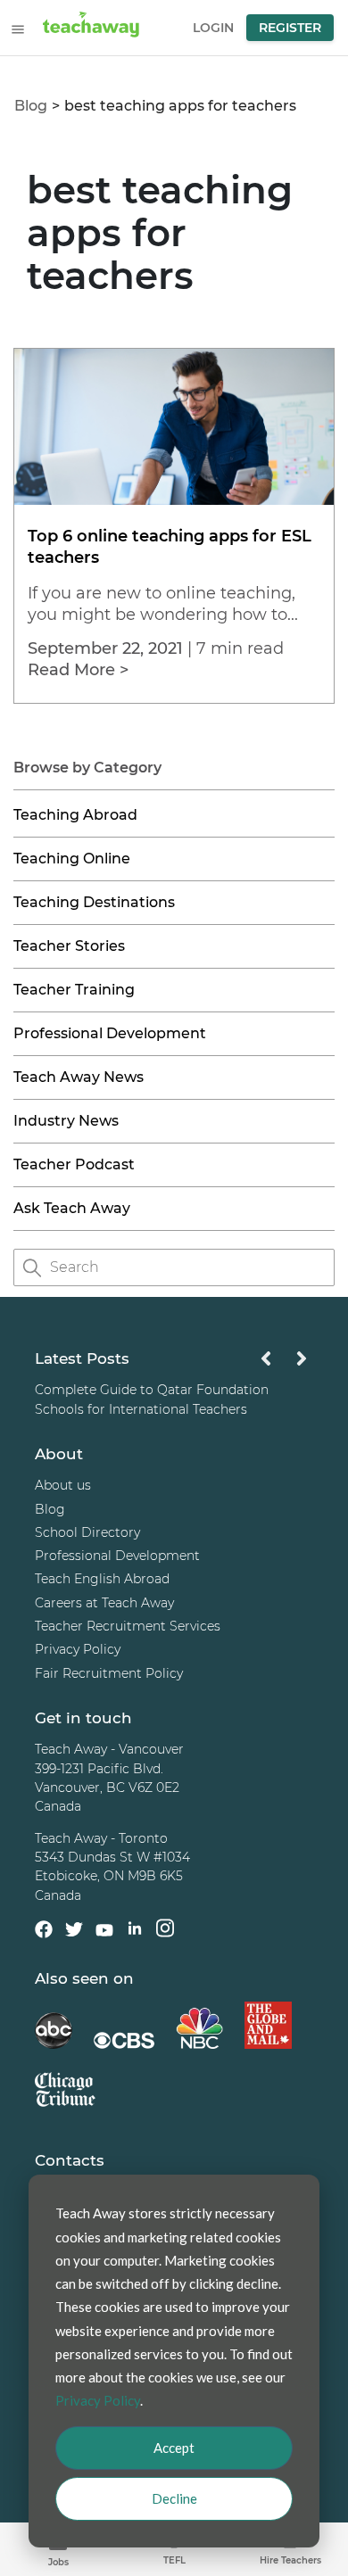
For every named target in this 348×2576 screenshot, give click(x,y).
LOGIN (213, 28)
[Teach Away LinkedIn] (135, 1932)
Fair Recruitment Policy (109, 1673)
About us (63, 1486)
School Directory (87, 1532)
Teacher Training (74, 990)
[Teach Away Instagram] (165, 1932)
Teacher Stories (69, 946)
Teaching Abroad (75, 815)
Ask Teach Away (72, 1208)
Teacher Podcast (74, 1164)
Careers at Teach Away (104, 1603)
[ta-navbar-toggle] (18, 29)
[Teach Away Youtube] (104, 1934)
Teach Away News (79, 1077)
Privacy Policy (78, 1650)
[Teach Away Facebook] (44, 1933)
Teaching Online (72, 859)
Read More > (78, 670)
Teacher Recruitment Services (128, 1626)
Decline (174, 2498)
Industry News (66, 1121)
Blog (31, 106)
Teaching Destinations (94, 902)
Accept (174, 2448)
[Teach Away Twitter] (74, 1933)
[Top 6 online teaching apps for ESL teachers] (174, 500)
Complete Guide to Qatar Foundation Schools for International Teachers (152, 1400)
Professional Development (110, 1033)
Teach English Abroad (102, 1580)
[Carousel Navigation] (284, 1363)
